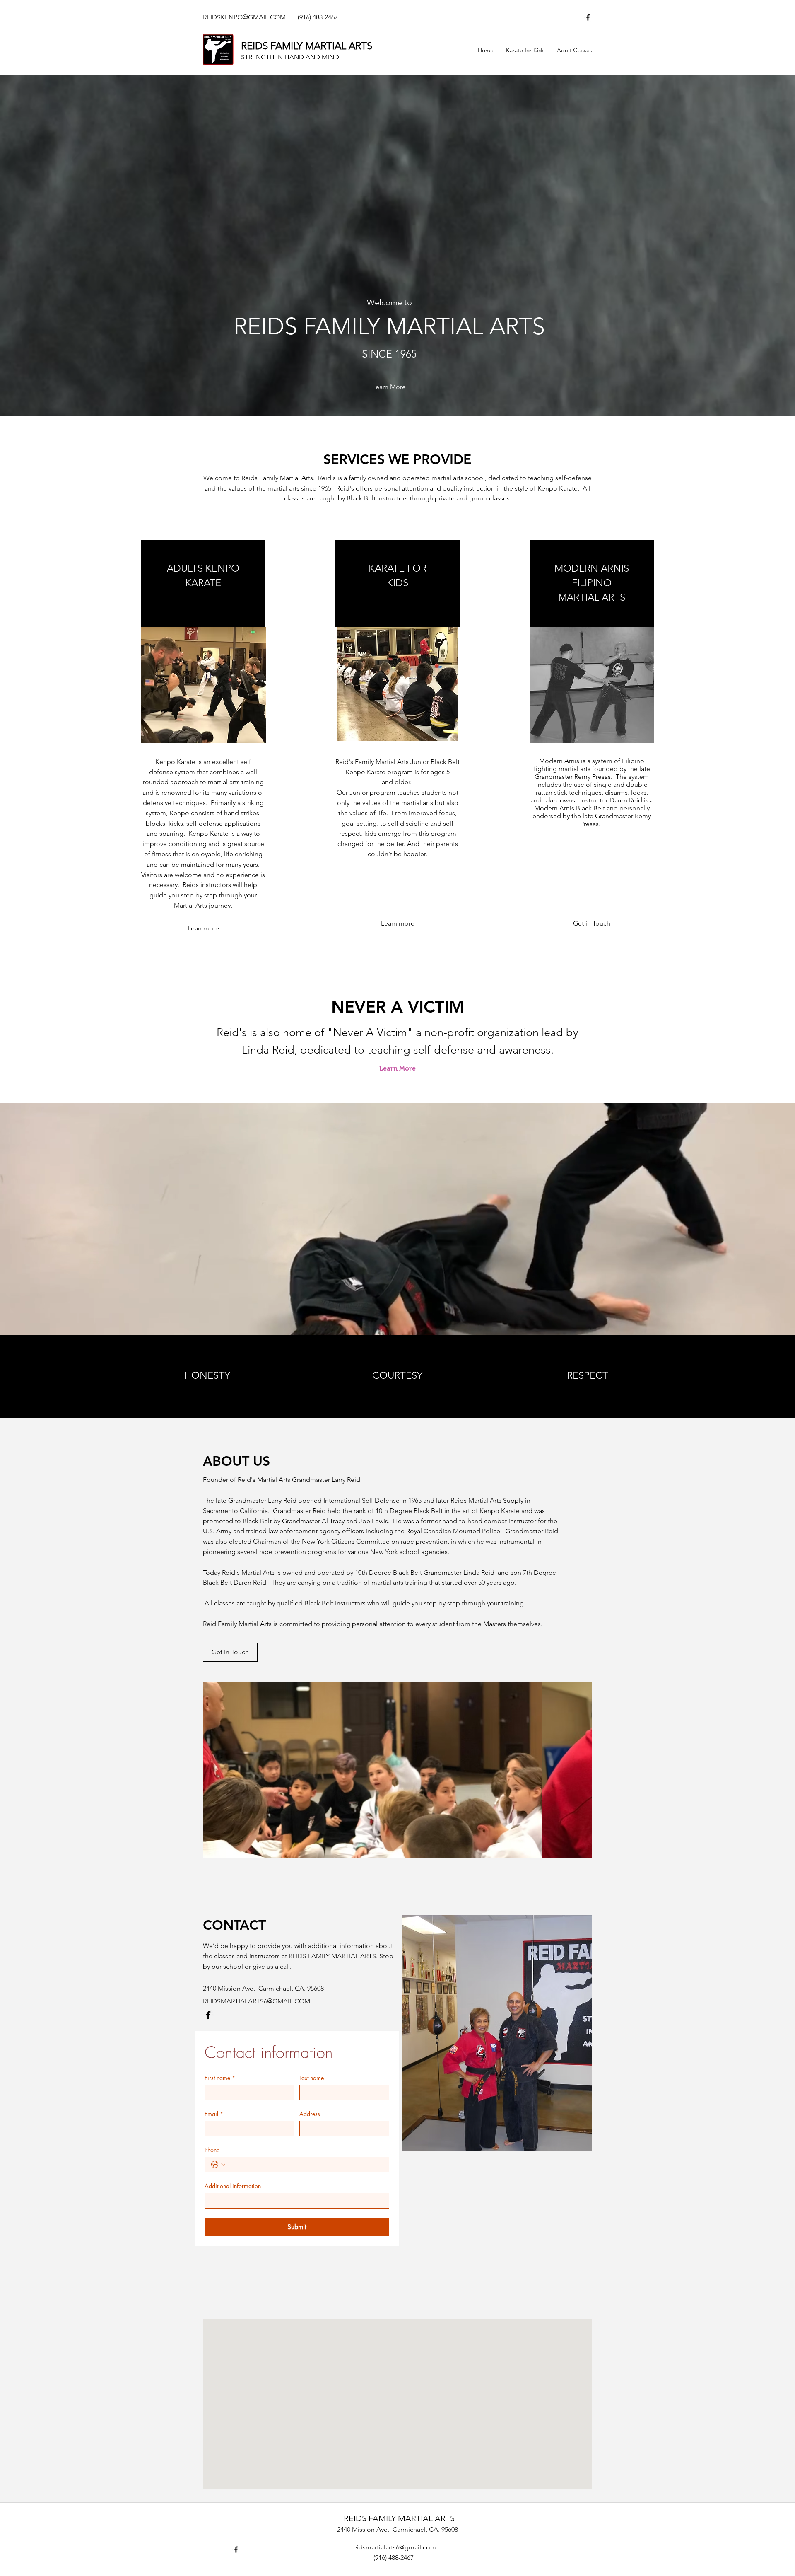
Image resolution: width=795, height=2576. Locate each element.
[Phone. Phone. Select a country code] (218, 2165)
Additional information (233, 2186)
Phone (212, 2150)
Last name (312, 2078)
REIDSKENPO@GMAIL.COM (244, 17)
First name (220, 2078)
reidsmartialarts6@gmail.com (394, 2547)
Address (310, 2114)
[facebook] (588, 17)
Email (214, 2114)
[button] (592, 924)
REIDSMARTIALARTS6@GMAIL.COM (257, 2001)
